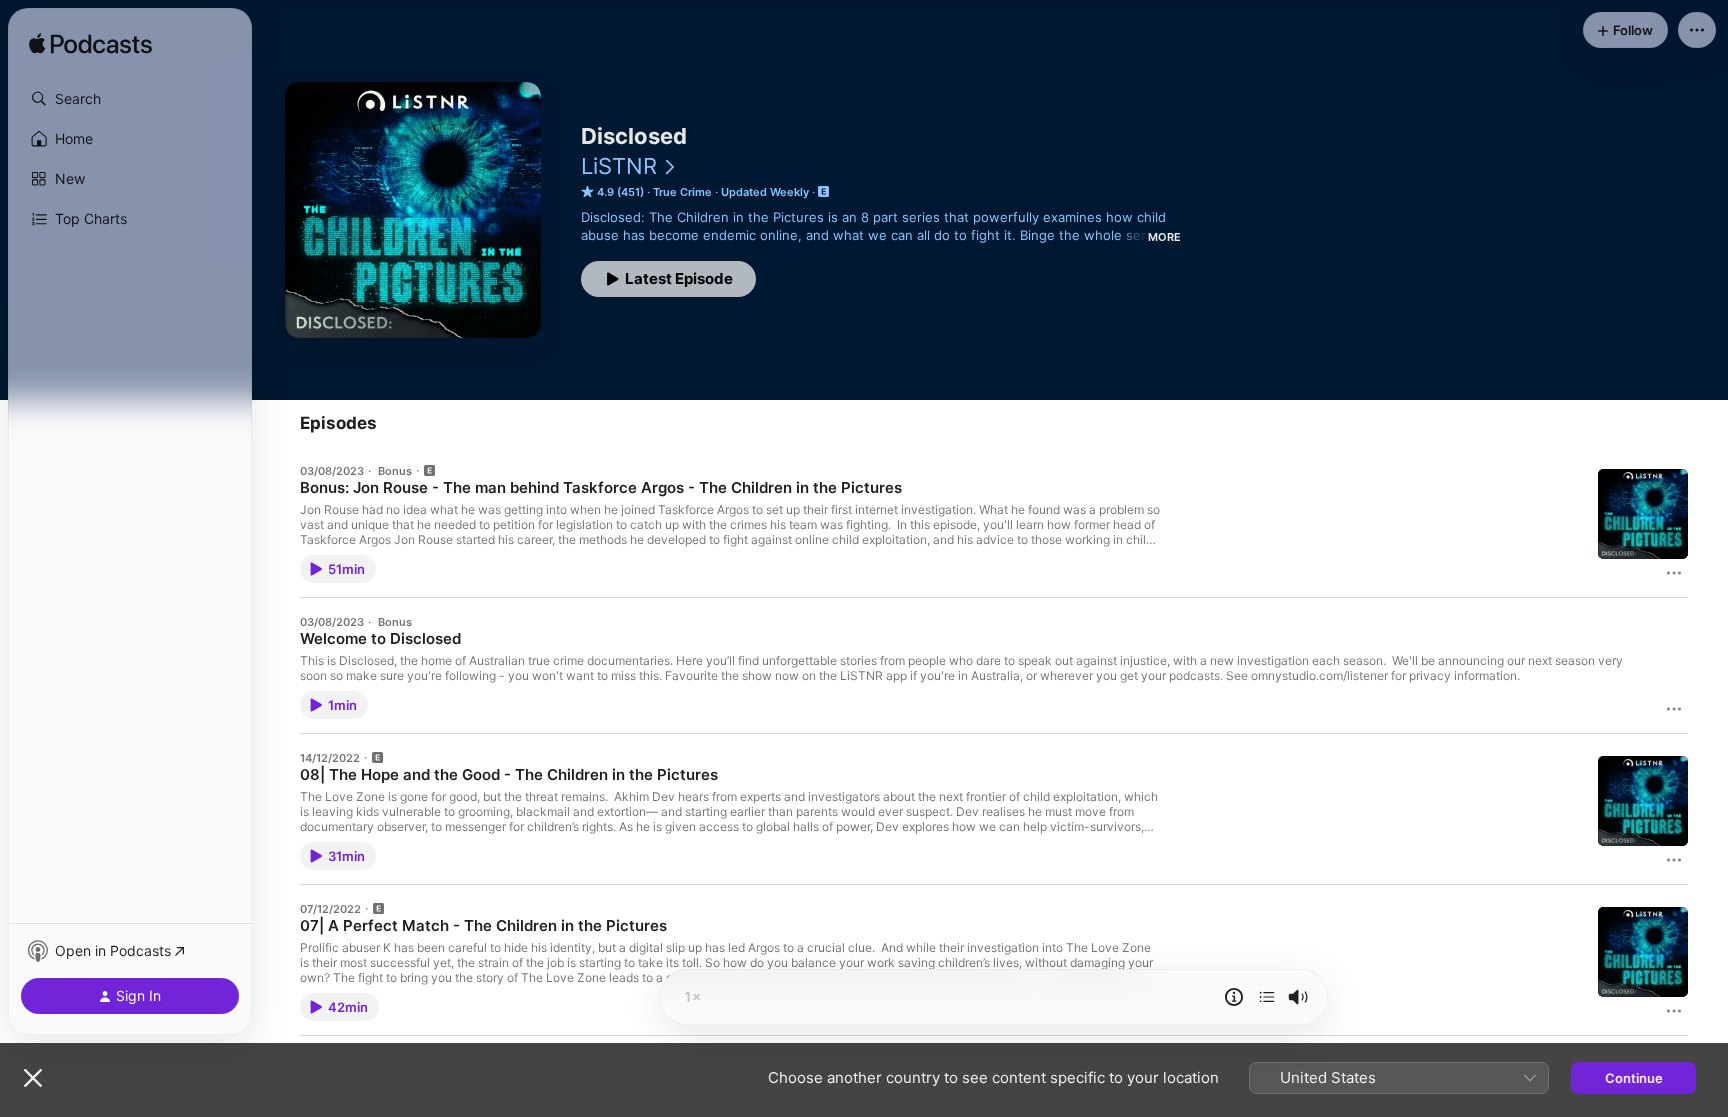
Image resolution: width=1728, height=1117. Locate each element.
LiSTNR (619, 166)
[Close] (33, 1078)
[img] (90, 45)
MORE (1164, 237)
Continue (1634, 1078)
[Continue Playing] (1267, 997)
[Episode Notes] (1234, 997)
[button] (130, 99)
